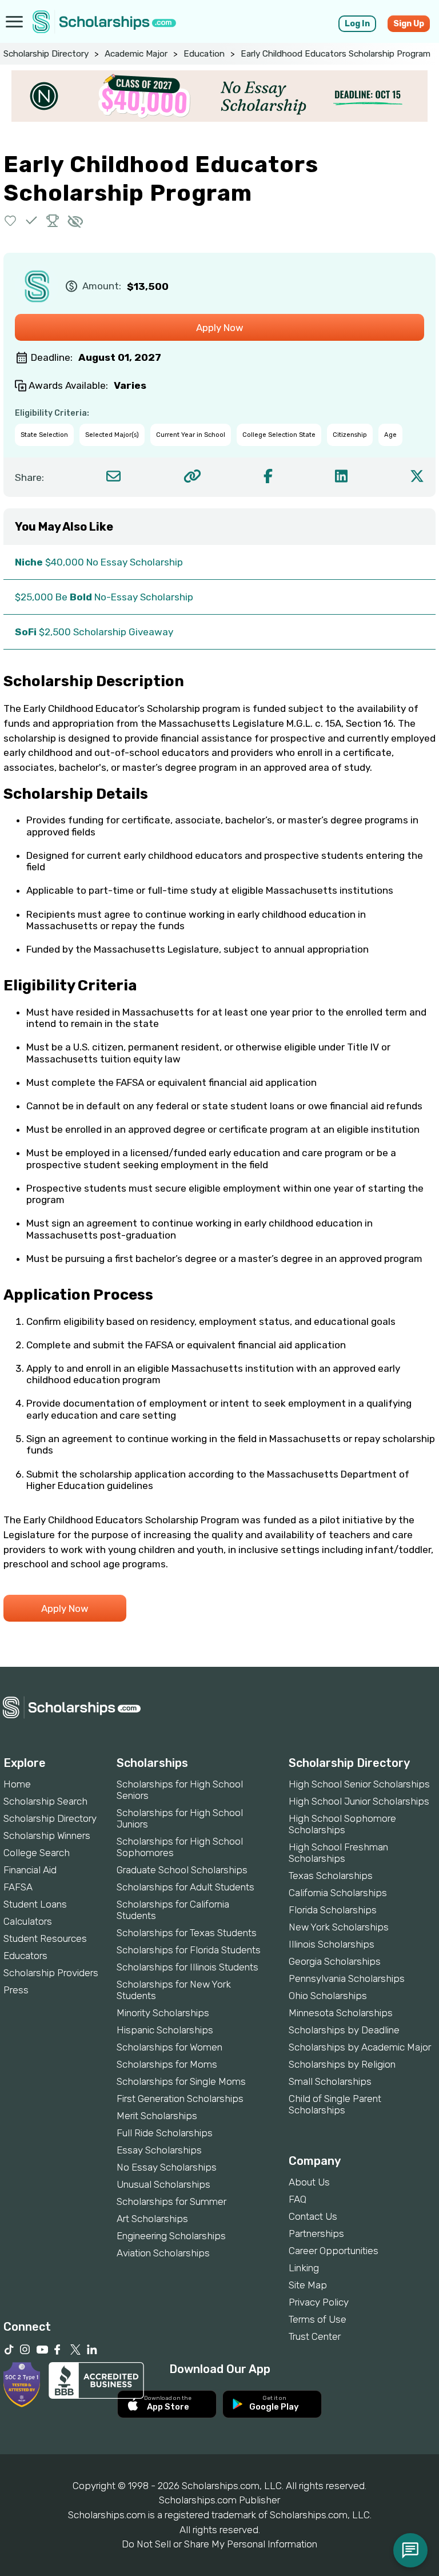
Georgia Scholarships (335, 1961)
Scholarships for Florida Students (189, 1950)
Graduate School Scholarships (182, 1870)
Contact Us (313, 2216)
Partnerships (316, 2233)
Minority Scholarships (163, 2013)
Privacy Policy (319, 2302)
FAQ (298, 2199)
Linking (304, 2268)
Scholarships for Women (169, 2047)
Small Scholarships (330, 2081)
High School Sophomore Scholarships (342, 1824)
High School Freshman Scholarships (338, 1853)
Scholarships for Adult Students (185, 1887)
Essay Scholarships (159, 2150)
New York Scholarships (339, 1927)
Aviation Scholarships (163, 2253)
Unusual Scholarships (163, 2184)
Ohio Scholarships (328, 1996)
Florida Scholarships (333, 1910)
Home (17, 1784)
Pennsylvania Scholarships (347, 1978)
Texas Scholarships (331, 1876)
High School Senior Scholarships (359, 1784)
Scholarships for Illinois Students (187, 1967)
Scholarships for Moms (167, 2064)
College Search (37, 1853)
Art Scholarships (152, 2219)
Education (204, 54)
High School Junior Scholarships (359, 1801)
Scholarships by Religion (342, 2064)
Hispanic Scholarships (165, 2030)
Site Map (308, 2285)
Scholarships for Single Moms (181, 2081)
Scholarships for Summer (171, 2201)
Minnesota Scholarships (341, 2013)
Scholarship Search (45, 1801)
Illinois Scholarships (332, 1944)
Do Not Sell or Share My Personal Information (219, 2544)
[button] (11, 220)
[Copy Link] (192, 476)
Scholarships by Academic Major (360, 2047)
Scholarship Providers (51, 1973)
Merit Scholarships (157, 2116)
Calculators (28, 1921)
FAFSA (18, 1887)
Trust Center (315, 2336)
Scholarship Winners (47, 1836)
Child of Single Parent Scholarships (335, 2104)
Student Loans (35, 1904)
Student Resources (45, 1938)
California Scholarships (338, 1893)
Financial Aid (30, 1870)
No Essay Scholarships (167, 2167)
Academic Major (136, 54)
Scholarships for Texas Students (187, 1933)
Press (16, 1990)
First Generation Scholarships (180, 2099)
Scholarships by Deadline (344, 2030)
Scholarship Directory (46, 54)
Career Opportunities (334, 2251)
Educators (25, 1956)
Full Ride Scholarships (165, 2133)
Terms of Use (318, 2319)
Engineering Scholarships (171, 2236)
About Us (309, 2182)
